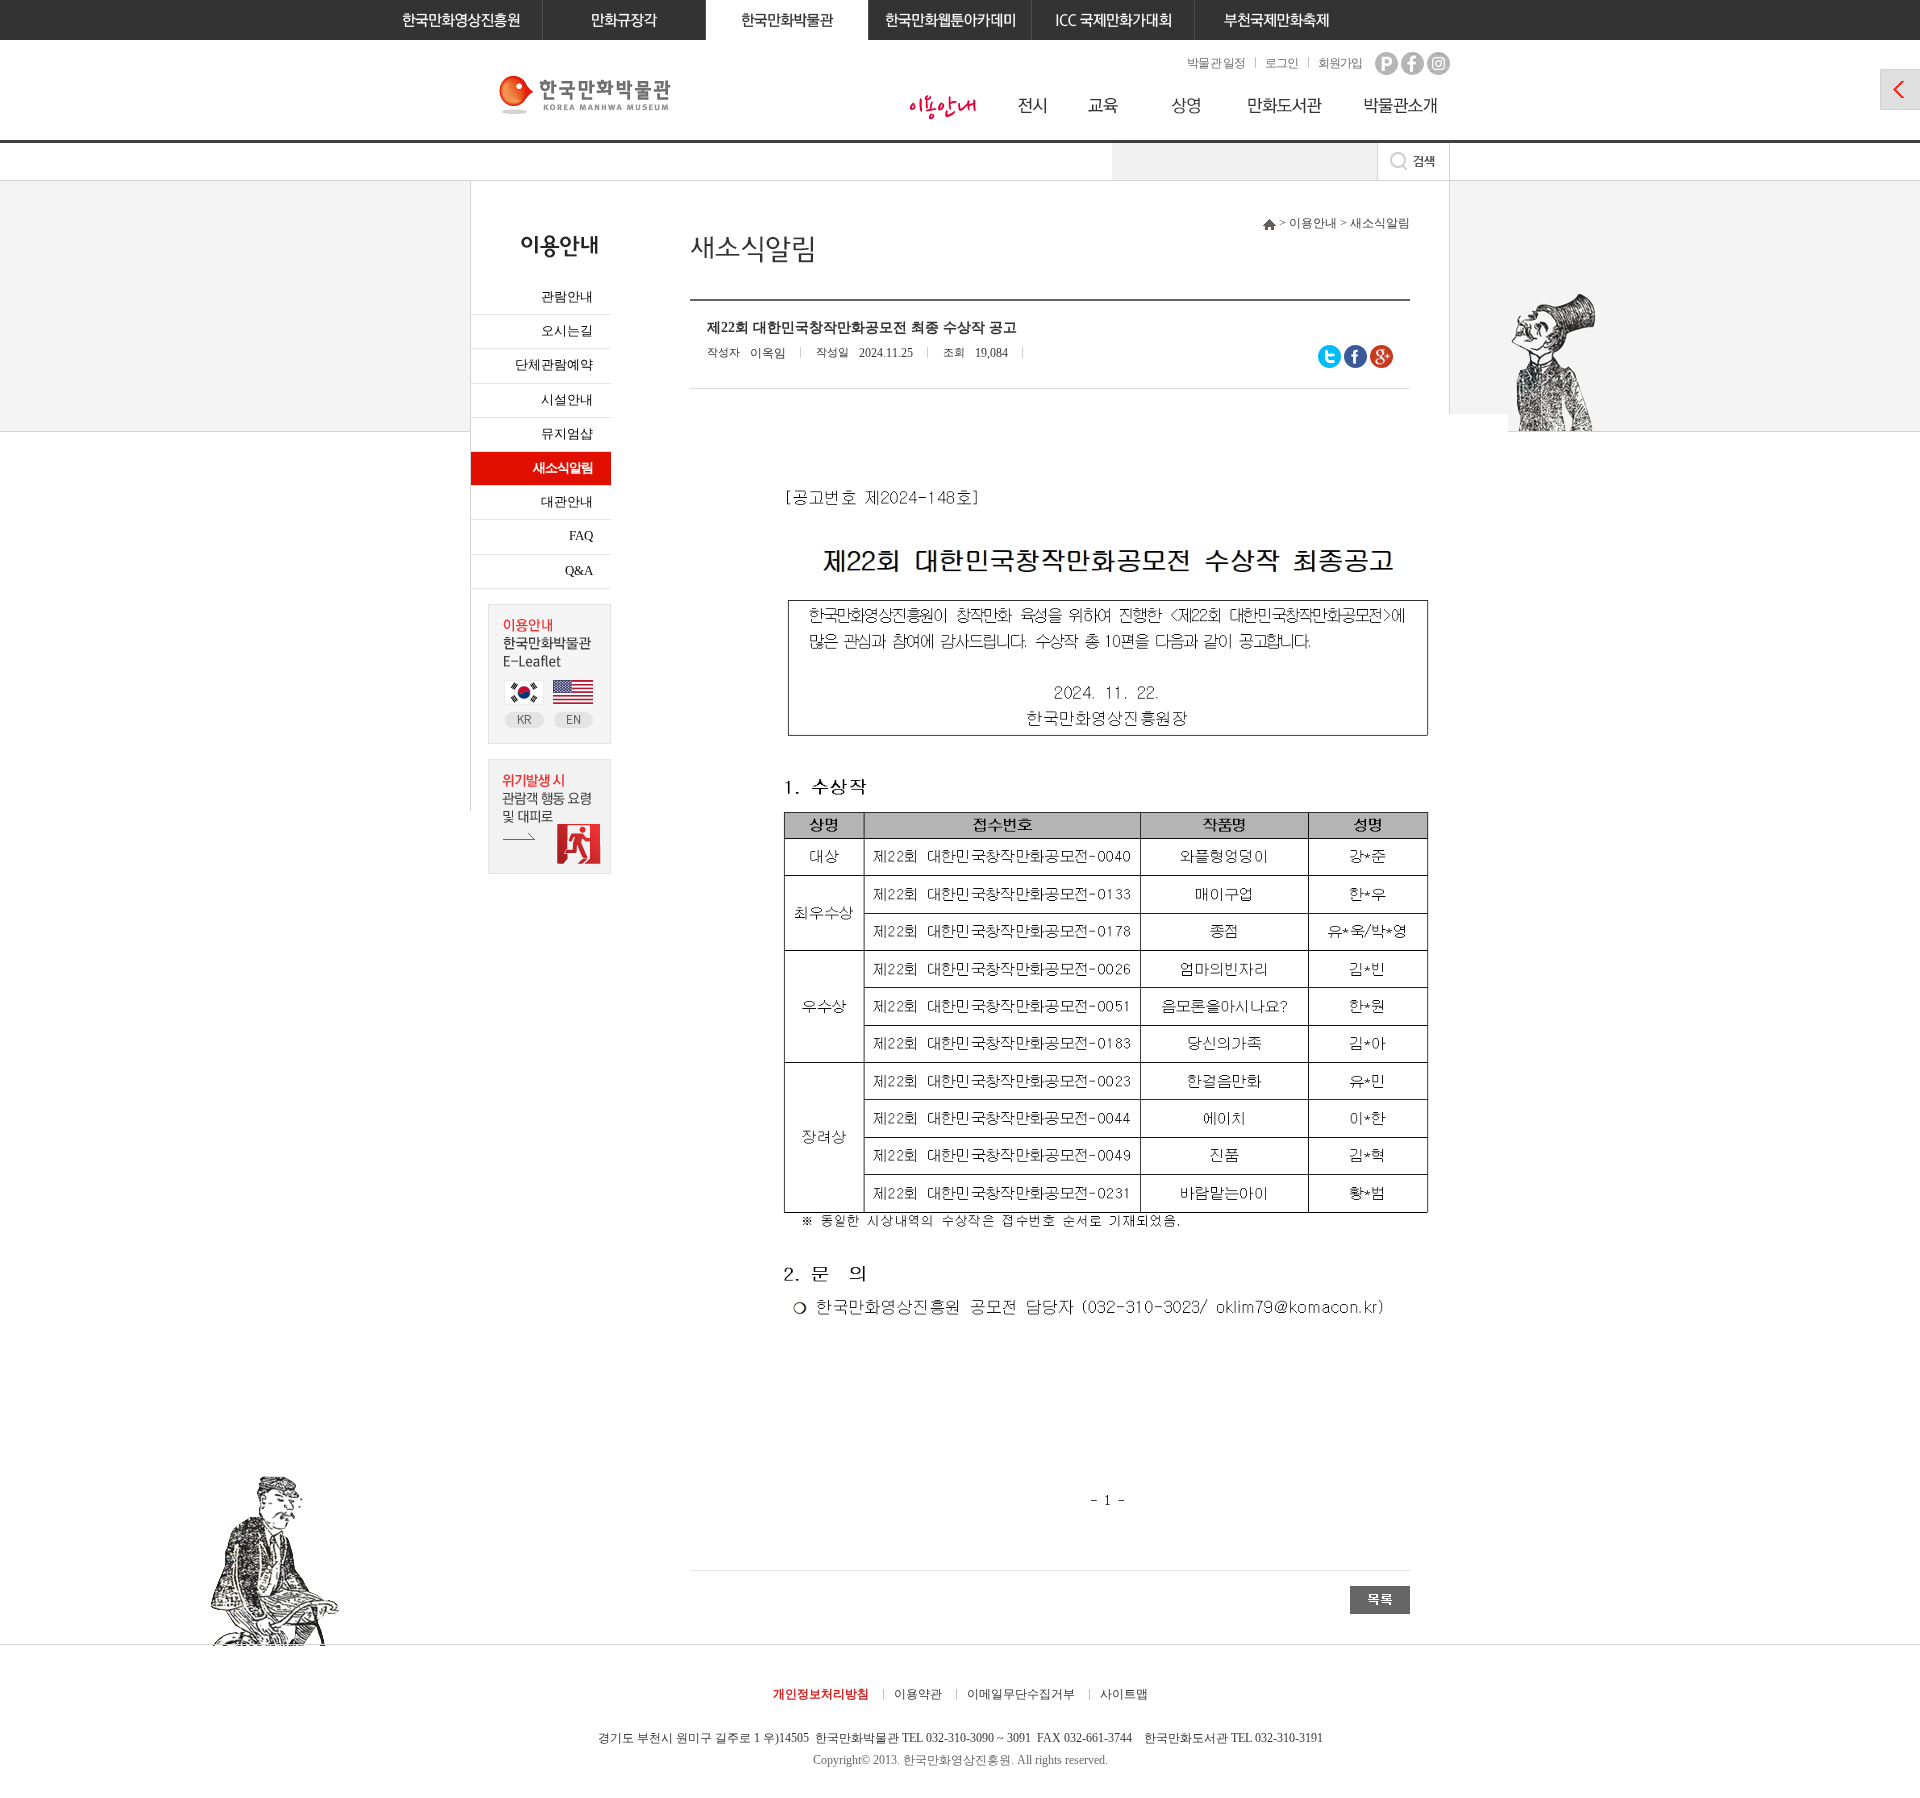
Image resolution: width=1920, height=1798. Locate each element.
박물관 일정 (1215, 63)
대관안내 (567, 501)
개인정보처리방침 (821, 1694)
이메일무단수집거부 (1021, 1694)
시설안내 (567, 399)
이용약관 (918, 1694)
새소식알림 (563, 467)
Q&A (579, 570)
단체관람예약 (554, 364)
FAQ (581, 535)
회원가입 (1340, 63)
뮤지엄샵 (567, 433)
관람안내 (567, 296)
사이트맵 (1124, 1694)
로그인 (1281, 63)
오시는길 (567, 330)
